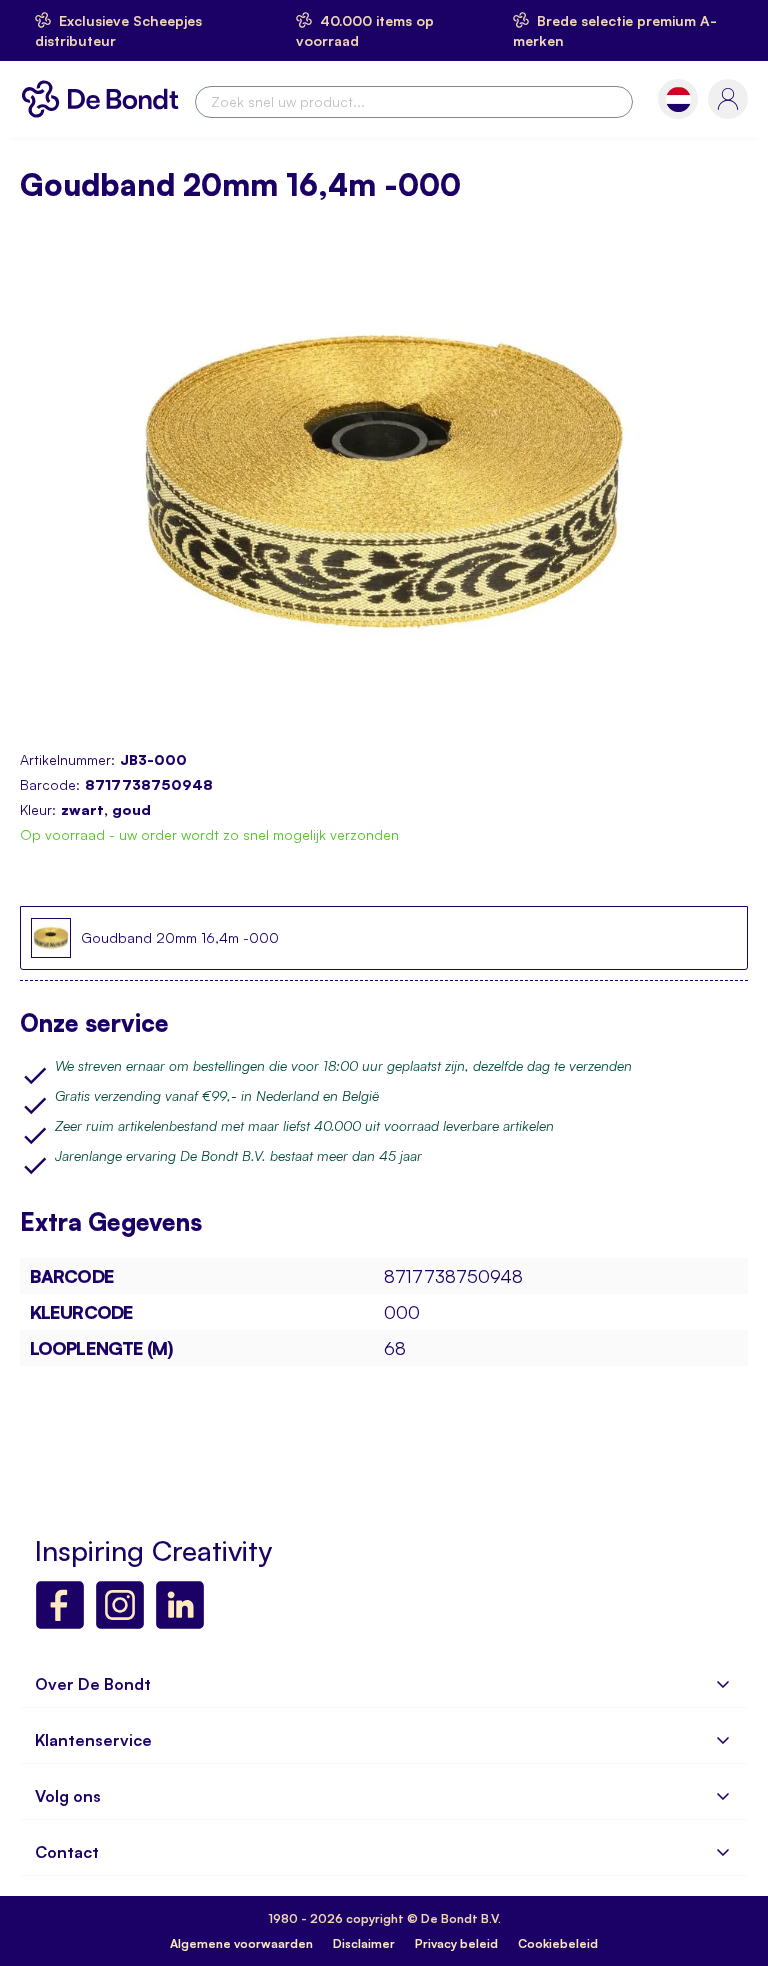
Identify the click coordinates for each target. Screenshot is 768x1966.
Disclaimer (364, 1943)
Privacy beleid (456, 1943)
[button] (678, 99)
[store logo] (105, 99)
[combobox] (414, 102)
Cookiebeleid (558, 1943)
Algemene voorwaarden (241, 1943)
